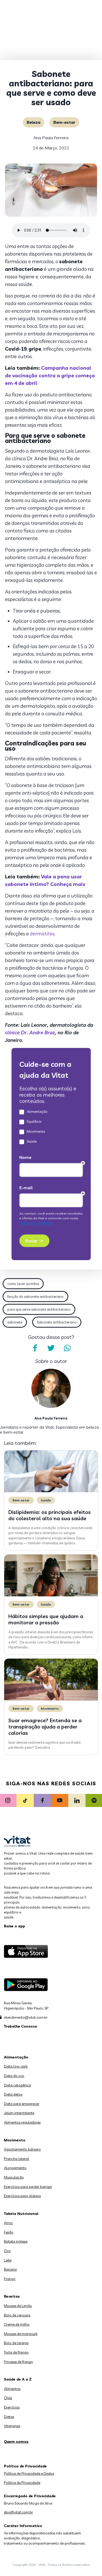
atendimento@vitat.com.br (26, 2017)
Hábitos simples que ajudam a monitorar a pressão (46, 1619)
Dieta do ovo (14, 2076)
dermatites (42, 934)
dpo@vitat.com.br (18, 2512)
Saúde (46, 1500)
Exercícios (12, 2407)
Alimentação (16, 2057)
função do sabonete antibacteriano (35, 1297)
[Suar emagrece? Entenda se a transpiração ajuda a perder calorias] (51, 1699)
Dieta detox (13, 2094)
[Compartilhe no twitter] (51, 1348)
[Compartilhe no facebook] (35, 1348)
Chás (8, 2398)
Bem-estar (64, 122)
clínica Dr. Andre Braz (30, 1032)
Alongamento (15, 2168)
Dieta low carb (16, 2066)
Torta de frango (16, 2352)
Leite (8, 2260)
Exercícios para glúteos (22, 2196)
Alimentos (12, 2389)
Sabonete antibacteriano (57, 1322)
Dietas (9, 2417)
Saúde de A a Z (18, 2379)
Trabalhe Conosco (21, 2026)
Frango (10, 2279)
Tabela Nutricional (21, 2214)
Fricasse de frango (18, 2362)
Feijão (9, 2232)
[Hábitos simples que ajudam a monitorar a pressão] (51, 1595)
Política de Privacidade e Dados (29, 2473)
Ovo (7, 2251)
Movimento (50, 1708)
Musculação (14, 2177)
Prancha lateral (16, 2159)
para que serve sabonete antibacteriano (39, 1309)
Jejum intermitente (19, 2113)
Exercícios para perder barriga (28, 2187)
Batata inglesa (16, 2241)
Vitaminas (12, 2426)
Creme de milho (17, 2324)
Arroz (8, 2223)
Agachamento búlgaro (22, 2149)
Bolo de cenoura (17, 2315)
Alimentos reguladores (22, 2122)
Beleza (33, 122)
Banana (10, 2269)
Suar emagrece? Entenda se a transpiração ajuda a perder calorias (45, 1727)
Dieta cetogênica (18, 2085)
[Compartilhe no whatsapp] (67, 1348)
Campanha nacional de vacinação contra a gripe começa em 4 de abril (50, 375)
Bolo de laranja (16, 2343)
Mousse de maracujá (21, 2334)
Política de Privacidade (22, 2483)
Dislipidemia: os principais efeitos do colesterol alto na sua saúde (50, 1515)
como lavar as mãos (23, 1284)
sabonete (15, 1322)
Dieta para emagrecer (22, 2104)
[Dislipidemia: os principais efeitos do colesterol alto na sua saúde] (51, 1491)
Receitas (12, 2296)
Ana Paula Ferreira (51, 138)
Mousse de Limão (18, 2306)
